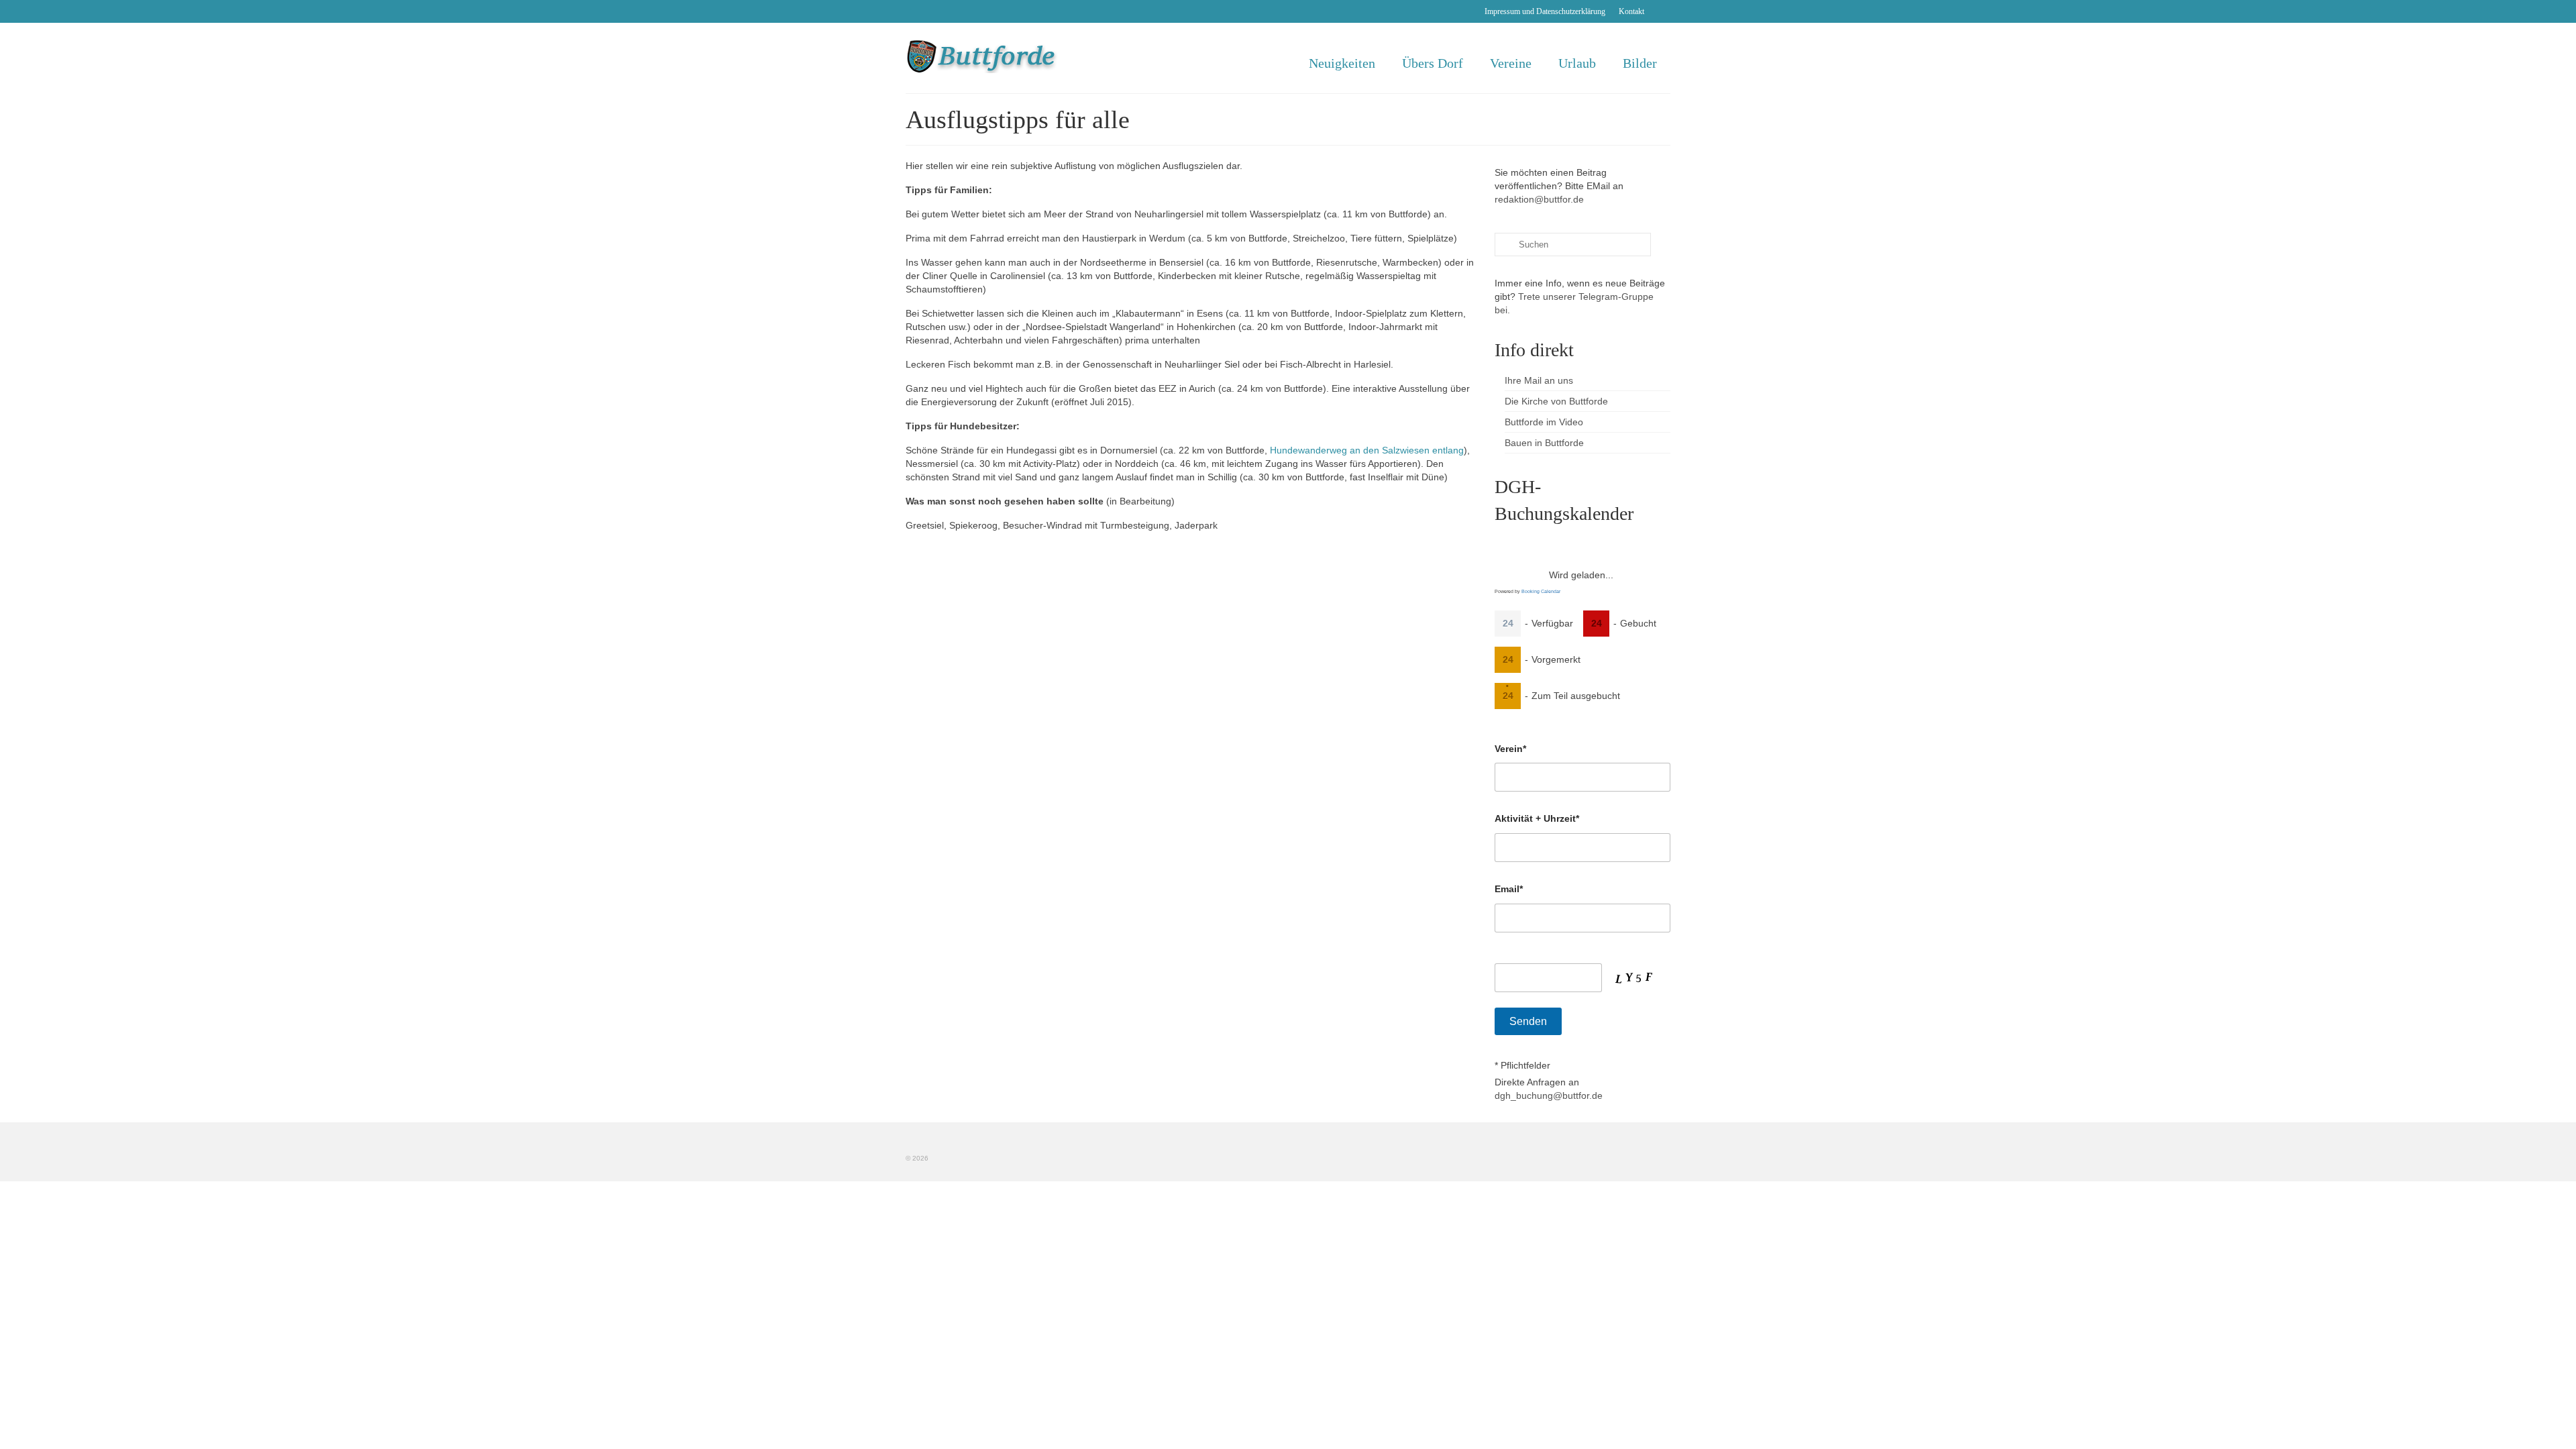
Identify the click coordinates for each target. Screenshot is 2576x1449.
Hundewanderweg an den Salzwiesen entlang (1367, 450)
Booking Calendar (1541, 591)
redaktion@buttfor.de (1539, 199)
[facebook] (1661, 11)
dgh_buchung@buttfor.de (1549, 1095)
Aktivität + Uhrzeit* (1537, 818)
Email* (1509, 889)
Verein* (1510, 749)
